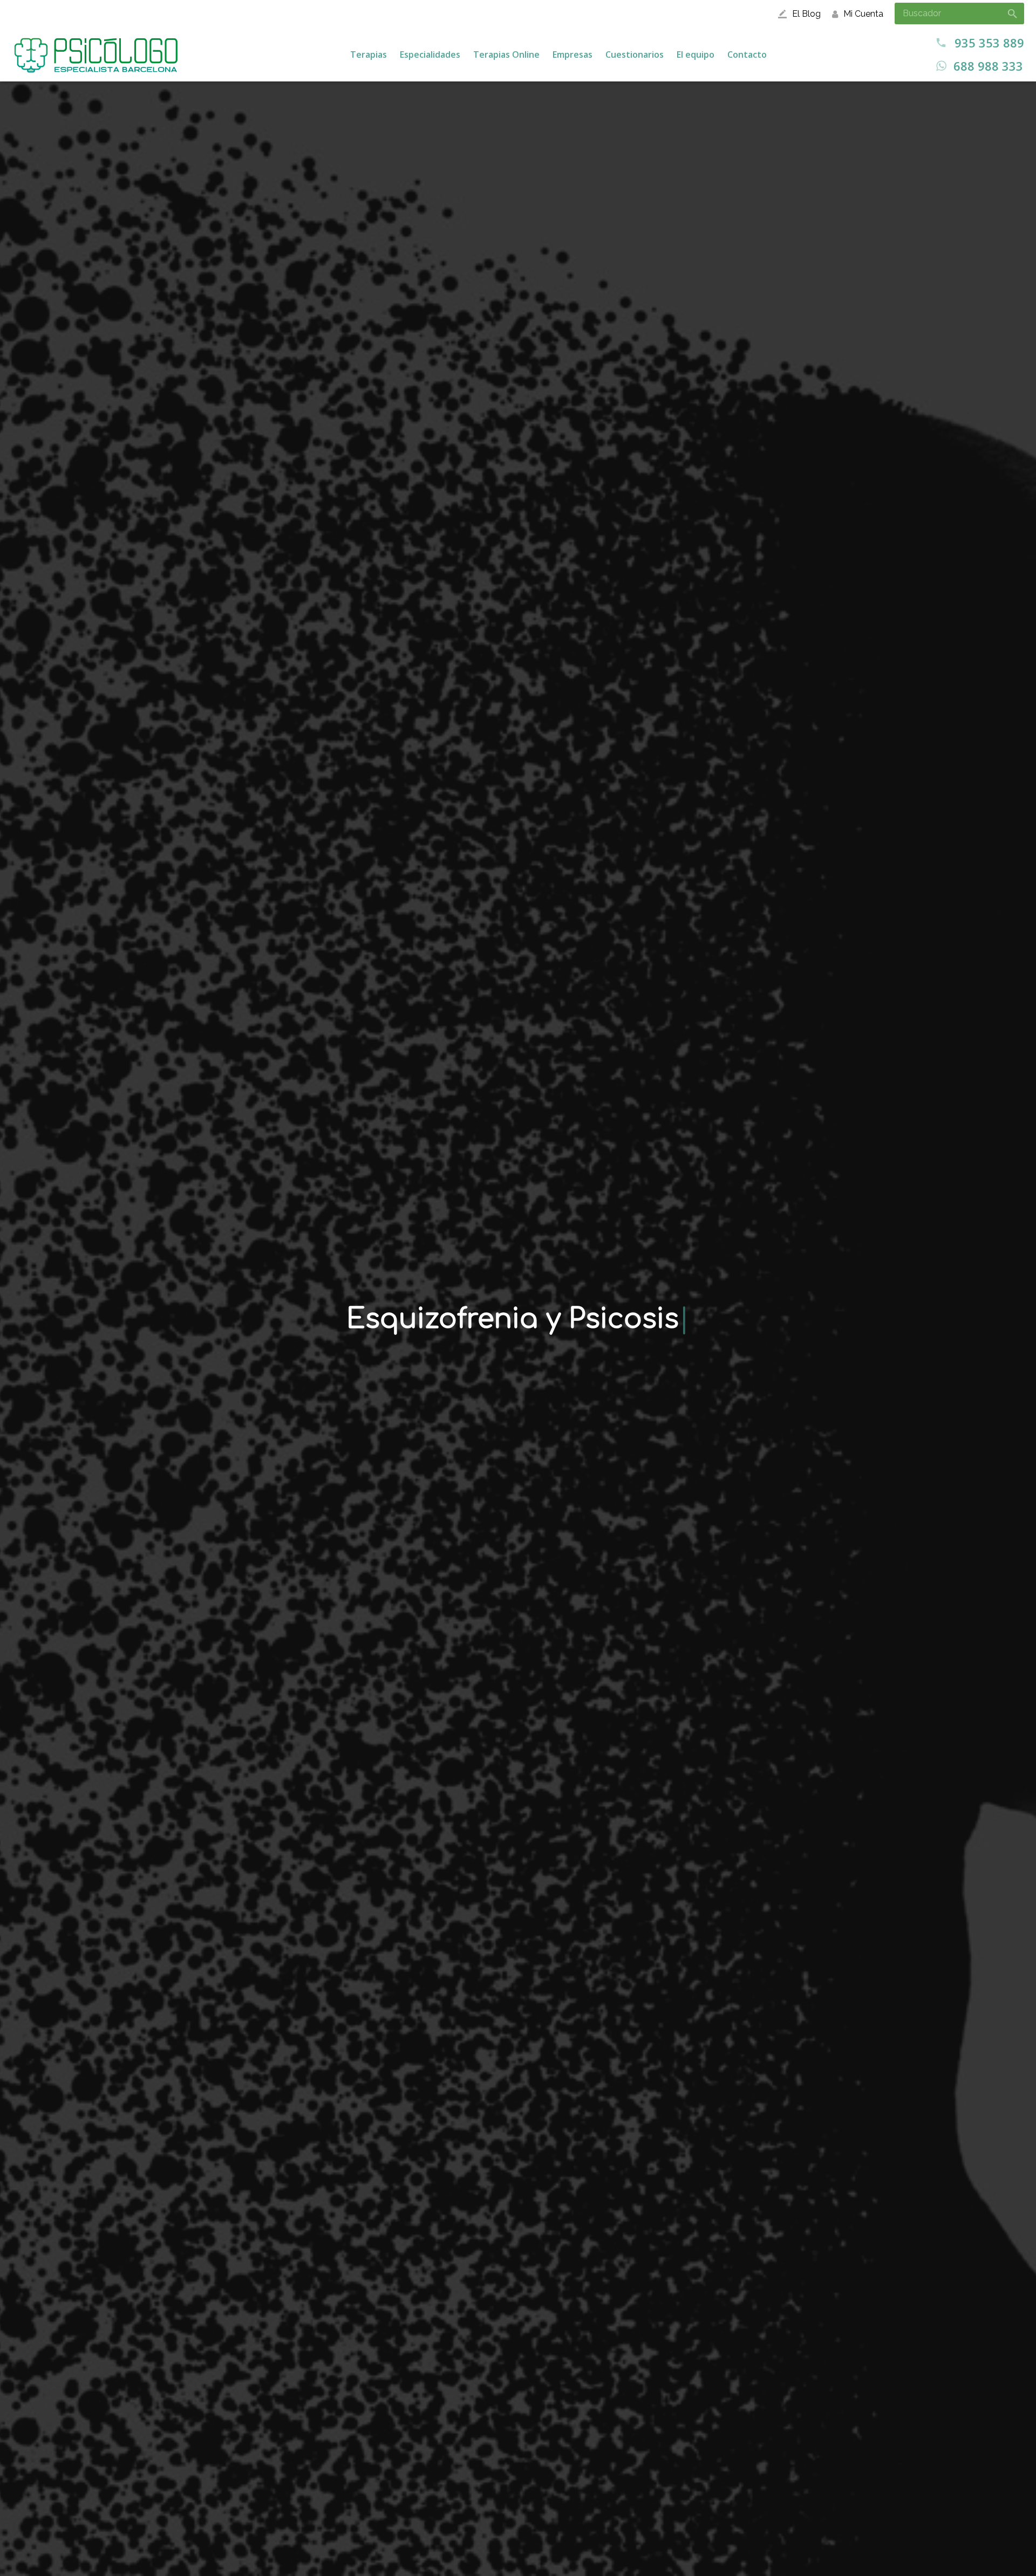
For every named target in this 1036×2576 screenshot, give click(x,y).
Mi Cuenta (863, 14)
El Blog (806, 14)
